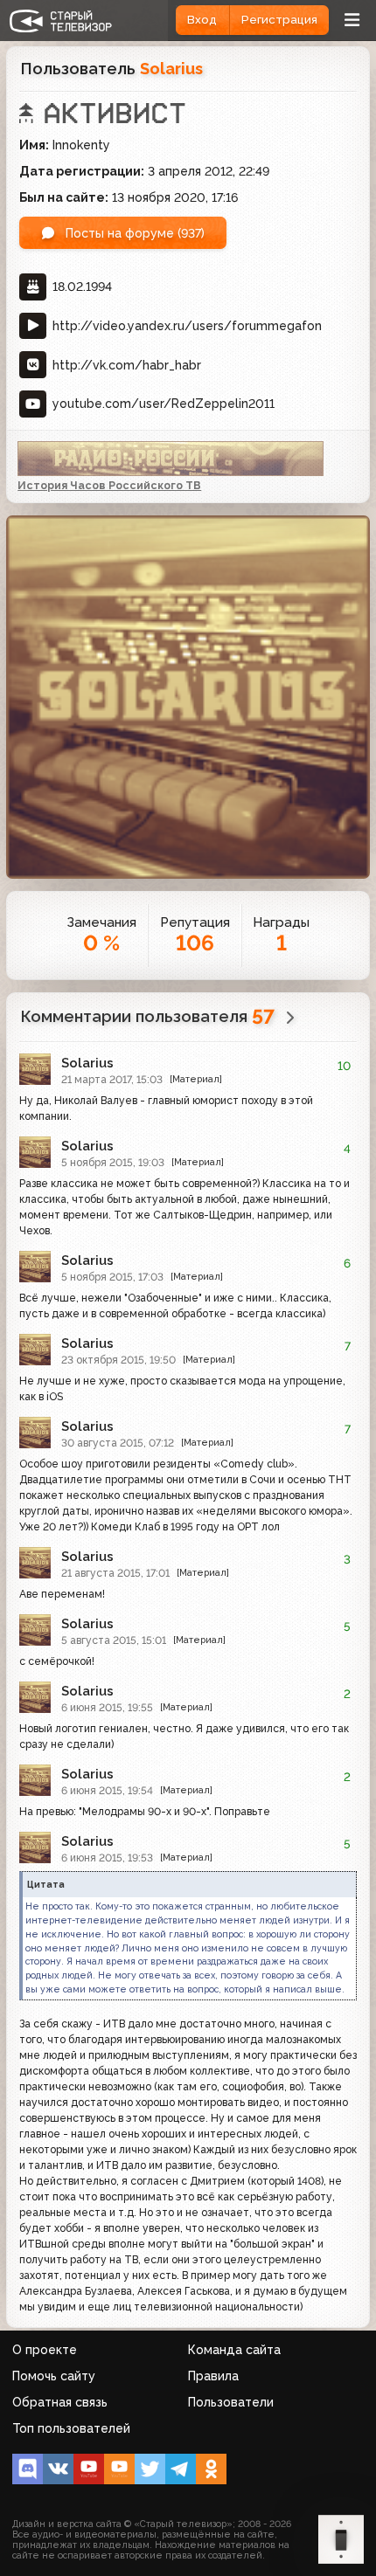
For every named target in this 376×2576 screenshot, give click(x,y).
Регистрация (279, 20)
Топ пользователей (71, 2428)
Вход (202, 20)
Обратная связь (60, 2402)
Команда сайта (234, 2350)
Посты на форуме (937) (133, 233)
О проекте (45, 2350)
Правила (213, 2376)
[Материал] (196, 1079)
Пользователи (231, 2402)
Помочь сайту (54, 2376)
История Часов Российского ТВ (109, 485)
